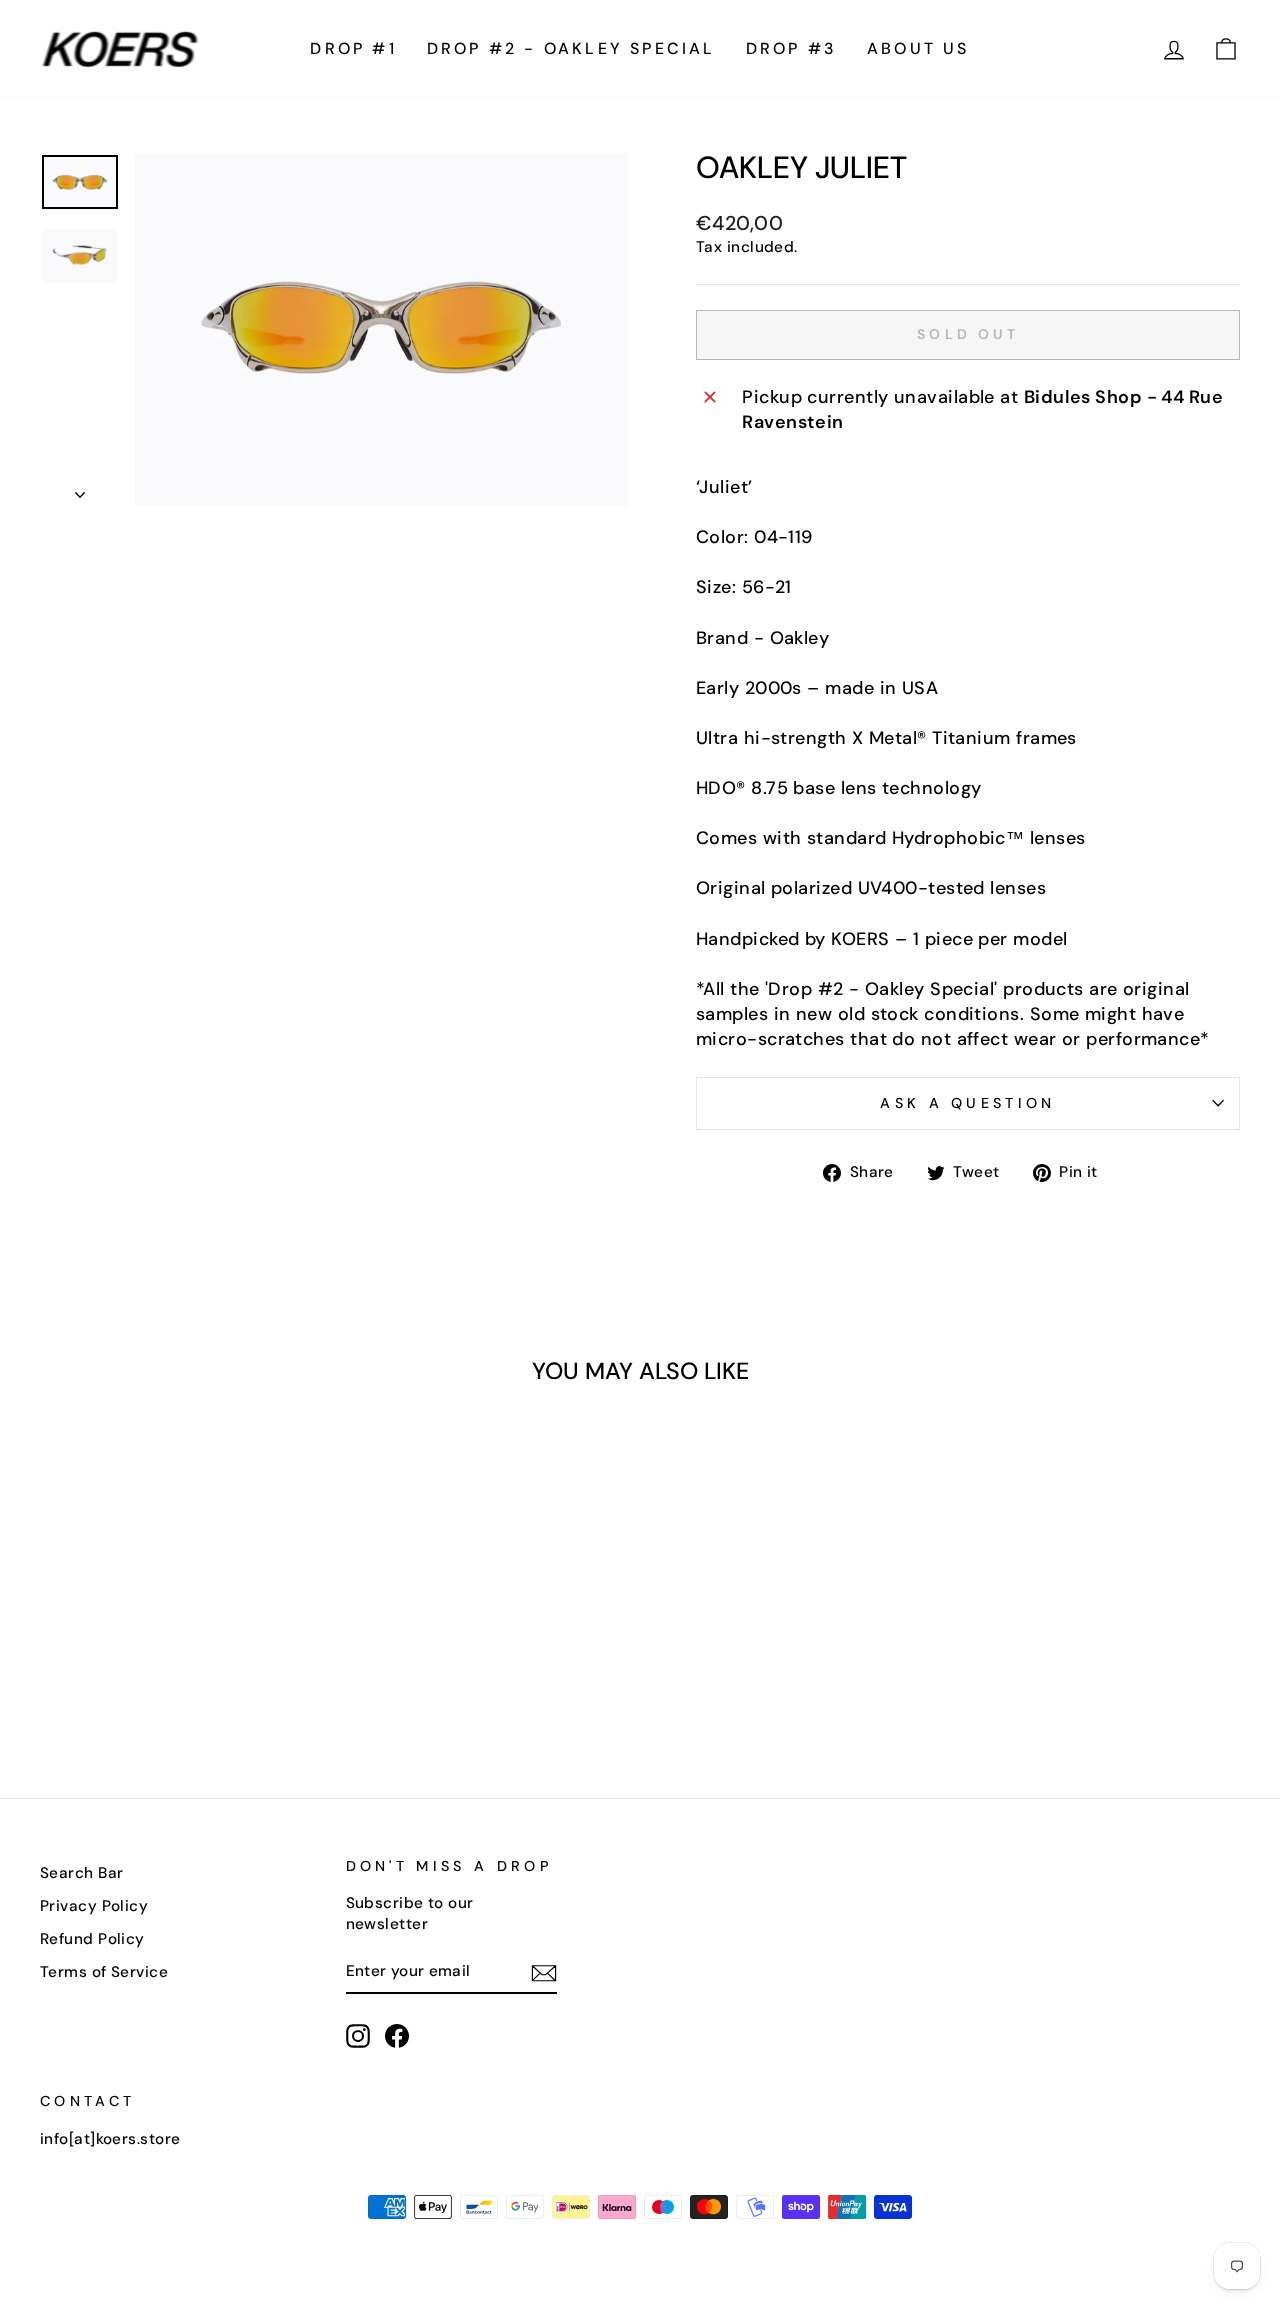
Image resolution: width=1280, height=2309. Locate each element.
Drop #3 (791, 48)
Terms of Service (104, 1972)
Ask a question (967, 1103)
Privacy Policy (94, 1906)
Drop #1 (353, 48)
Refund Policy (92, 1939)
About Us (918, 48)
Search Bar (82, 1873)
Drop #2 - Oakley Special (571, 48)
